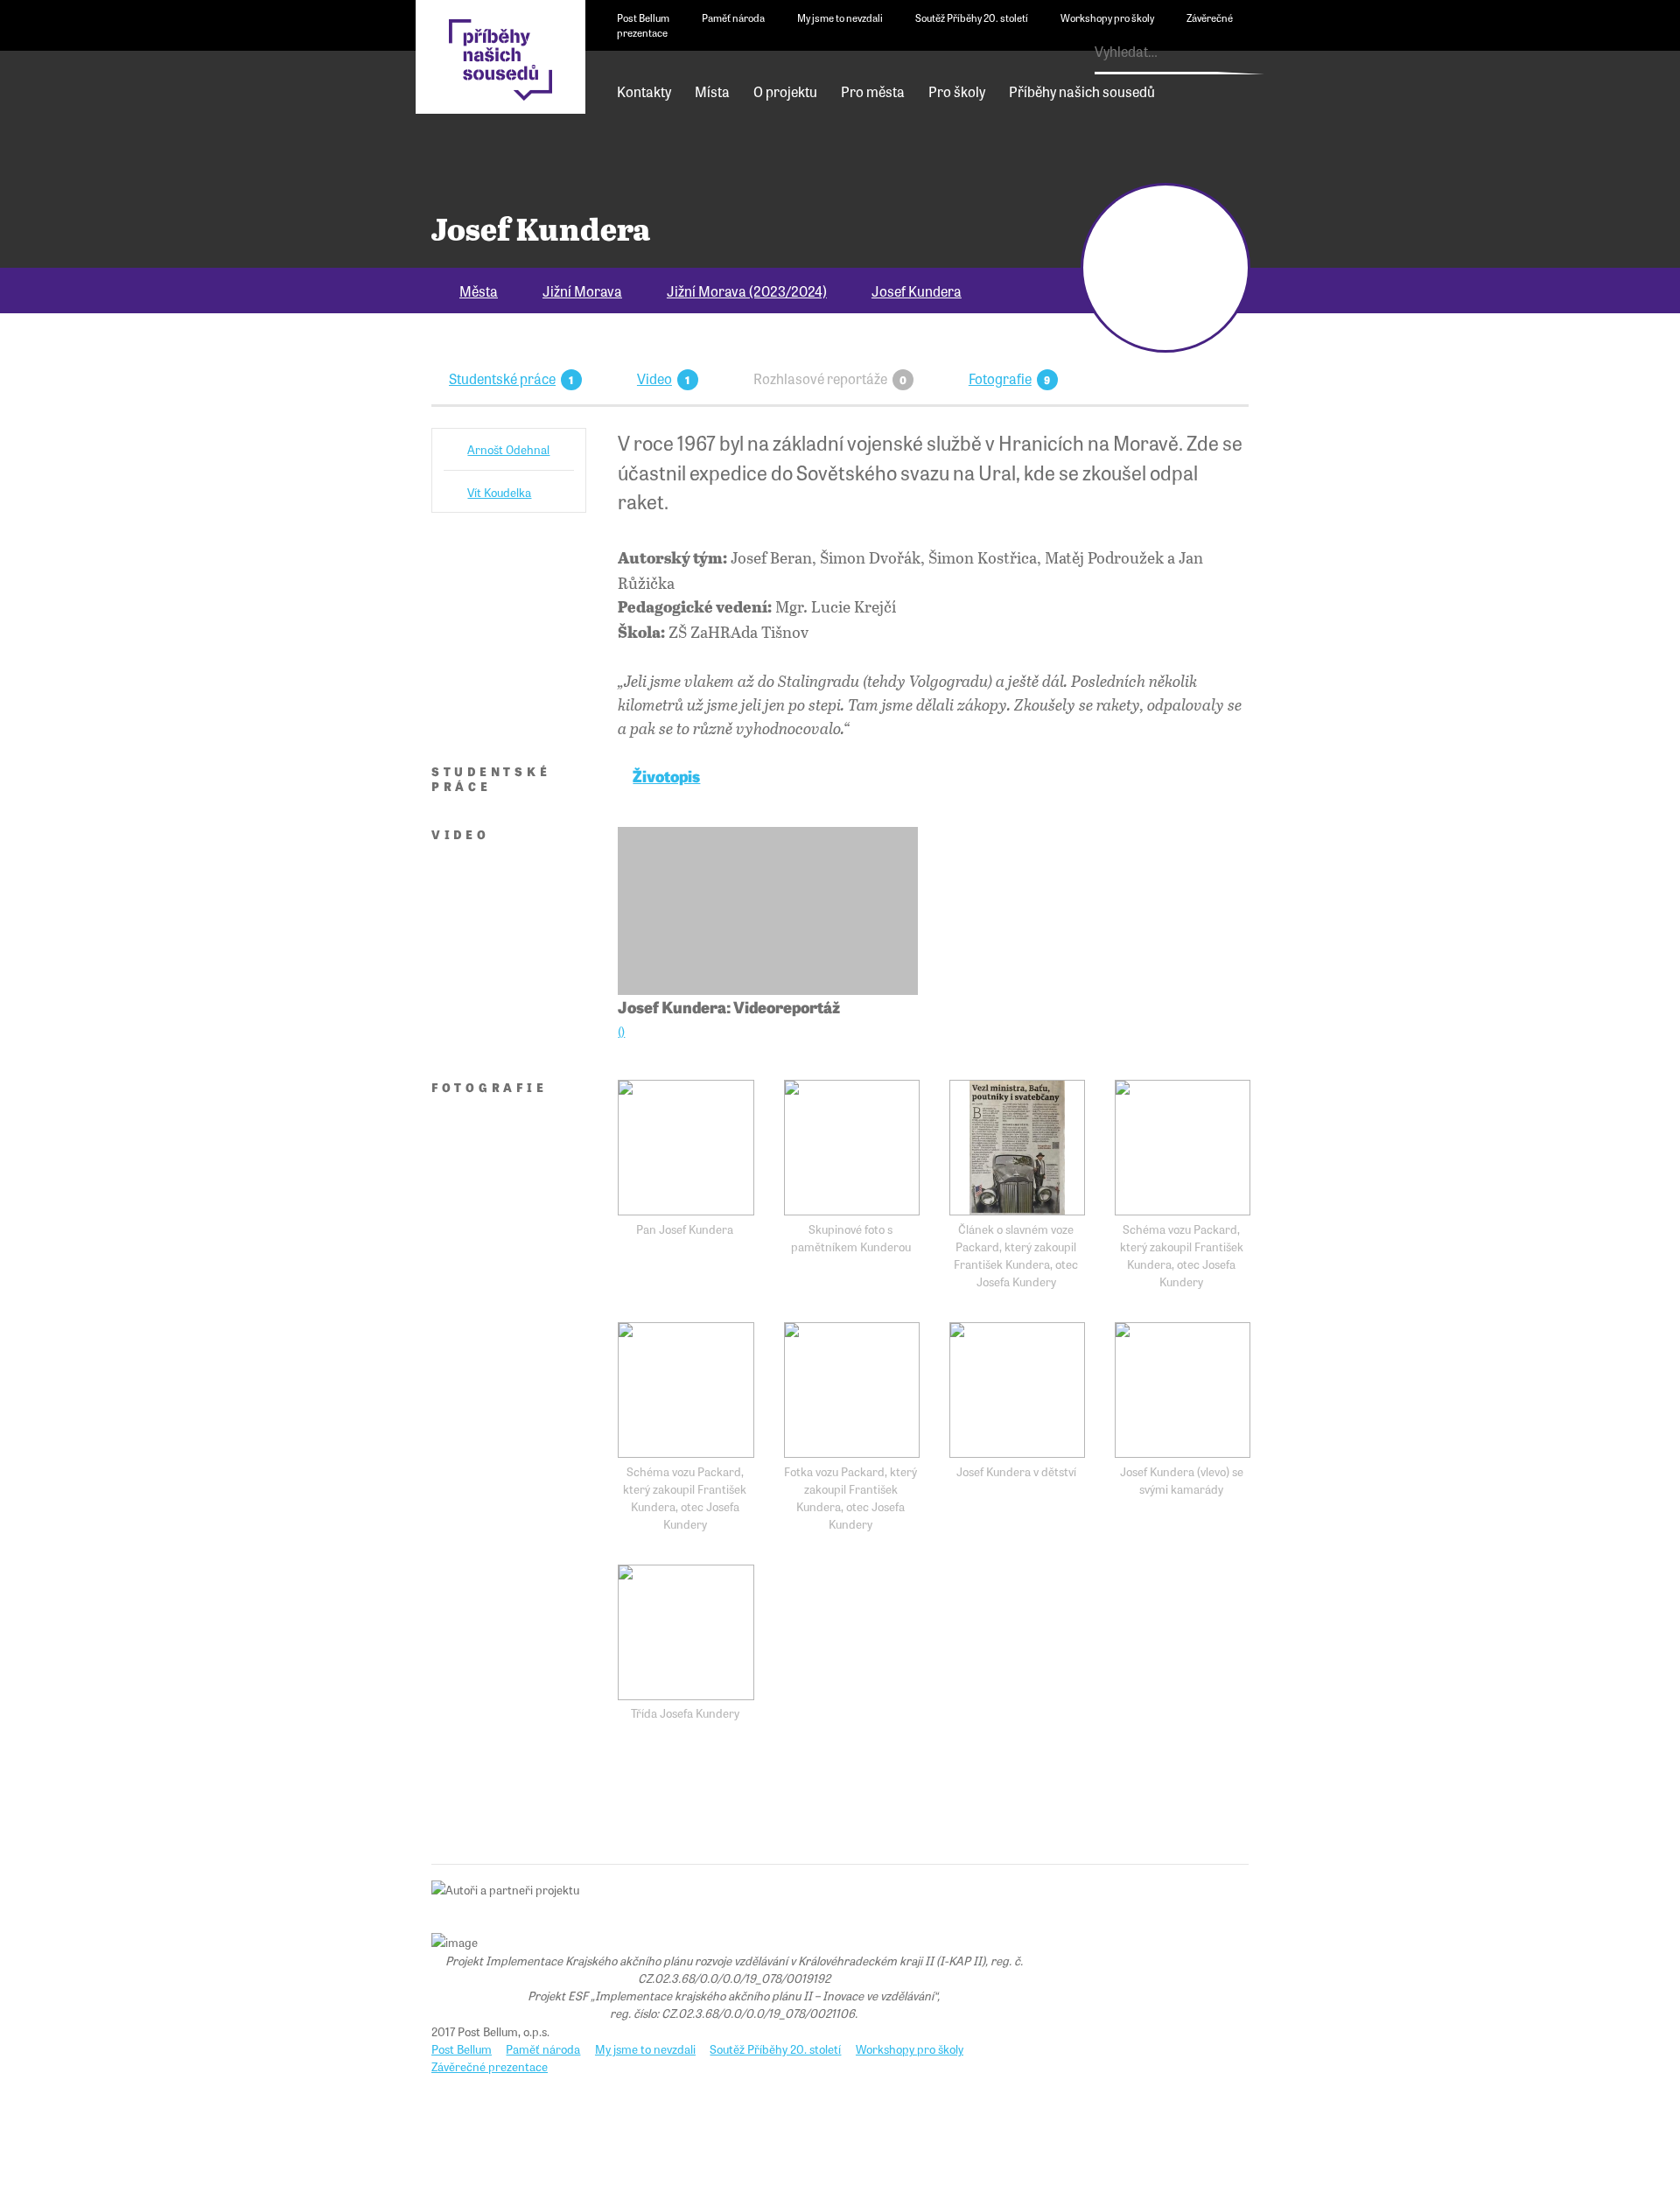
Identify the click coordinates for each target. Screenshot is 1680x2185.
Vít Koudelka (499, 492)
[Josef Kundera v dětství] (1017, 1390)
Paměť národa (733, 18)
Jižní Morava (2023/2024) (747, 291)
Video (654, 378)
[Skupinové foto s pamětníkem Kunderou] (852, 1148)
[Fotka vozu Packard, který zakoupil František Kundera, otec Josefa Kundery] (852, 1390)
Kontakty (644, 91)
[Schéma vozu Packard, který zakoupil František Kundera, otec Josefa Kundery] (1183, 1148)
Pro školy (957, 91)
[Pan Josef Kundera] (686, 1148)
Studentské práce (502, 378)
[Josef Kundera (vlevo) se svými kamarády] (1183, 1390)
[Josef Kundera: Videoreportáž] (767, 911)
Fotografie (1000, 378)
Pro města (873, 91)
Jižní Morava (582, 291)
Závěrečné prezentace (490, 2066)
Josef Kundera (917, 291)
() (621, 1031)
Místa (712, 91)
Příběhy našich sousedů (1082, 91)
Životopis (666, 775)
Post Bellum (643, 18)
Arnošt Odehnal (508, 449)
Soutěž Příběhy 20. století (972, 18)
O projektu (785, 91)
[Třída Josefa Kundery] (686, 1632)
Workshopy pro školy (1107, 18)
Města (479, 291)
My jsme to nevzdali (840, 18)
